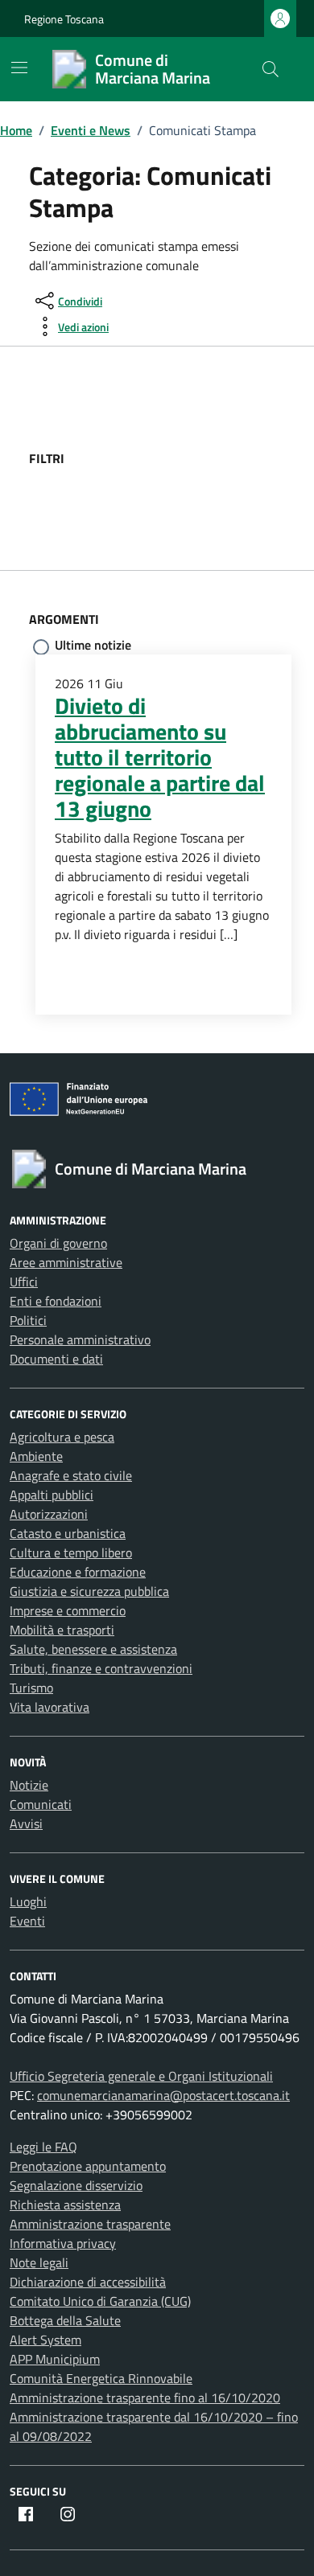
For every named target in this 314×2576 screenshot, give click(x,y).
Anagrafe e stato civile (71, 1475)
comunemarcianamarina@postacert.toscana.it (163, 2095)
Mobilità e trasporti (62, 1630)
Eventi (27, 1921)
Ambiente (36, 1456)
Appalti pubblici (52, 1495)
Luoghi (28, 1901)
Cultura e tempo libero (71, 1553)
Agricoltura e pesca (62, 1437)
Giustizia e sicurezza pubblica (89, 1591)
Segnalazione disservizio (76, 2185)
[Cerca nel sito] (271, 69)
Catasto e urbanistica (68, 1533)
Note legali (39, 2262)
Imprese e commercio (68, 1610)
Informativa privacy (63, 2243)
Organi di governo (58, 1243)
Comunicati (41, 1804)
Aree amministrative (66, 1262)
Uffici (24, 1282)
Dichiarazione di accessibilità (88, 2282)
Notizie (29, 1785)
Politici (28, 1320)
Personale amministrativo (80, 1339)
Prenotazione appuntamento (88, 2166)
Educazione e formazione (78, 1572)
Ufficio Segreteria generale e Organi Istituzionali (141, 2076)
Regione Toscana (64, 19)
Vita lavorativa (50, 1707)
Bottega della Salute (65, 2320)
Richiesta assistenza (65, 2205)
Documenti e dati (56, 1359)
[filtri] (185, 458)
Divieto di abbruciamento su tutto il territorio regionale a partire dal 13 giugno (160, 757)
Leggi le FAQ (43, 2147)
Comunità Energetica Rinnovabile (101, 2378)
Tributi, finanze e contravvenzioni (101, 1668)
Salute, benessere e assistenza (93, 1649)
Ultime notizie (93, 645)
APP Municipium (55, 2359)
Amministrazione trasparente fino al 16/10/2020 (145, 2398)
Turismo (31, 1688)
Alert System (45, 2340)
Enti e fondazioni (56, 1301)
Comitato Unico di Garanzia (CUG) (100, 2301)
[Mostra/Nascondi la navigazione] (19, 68)
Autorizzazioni (49, 1514)
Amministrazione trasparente (90, 2224)
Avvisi (26, 1823)
